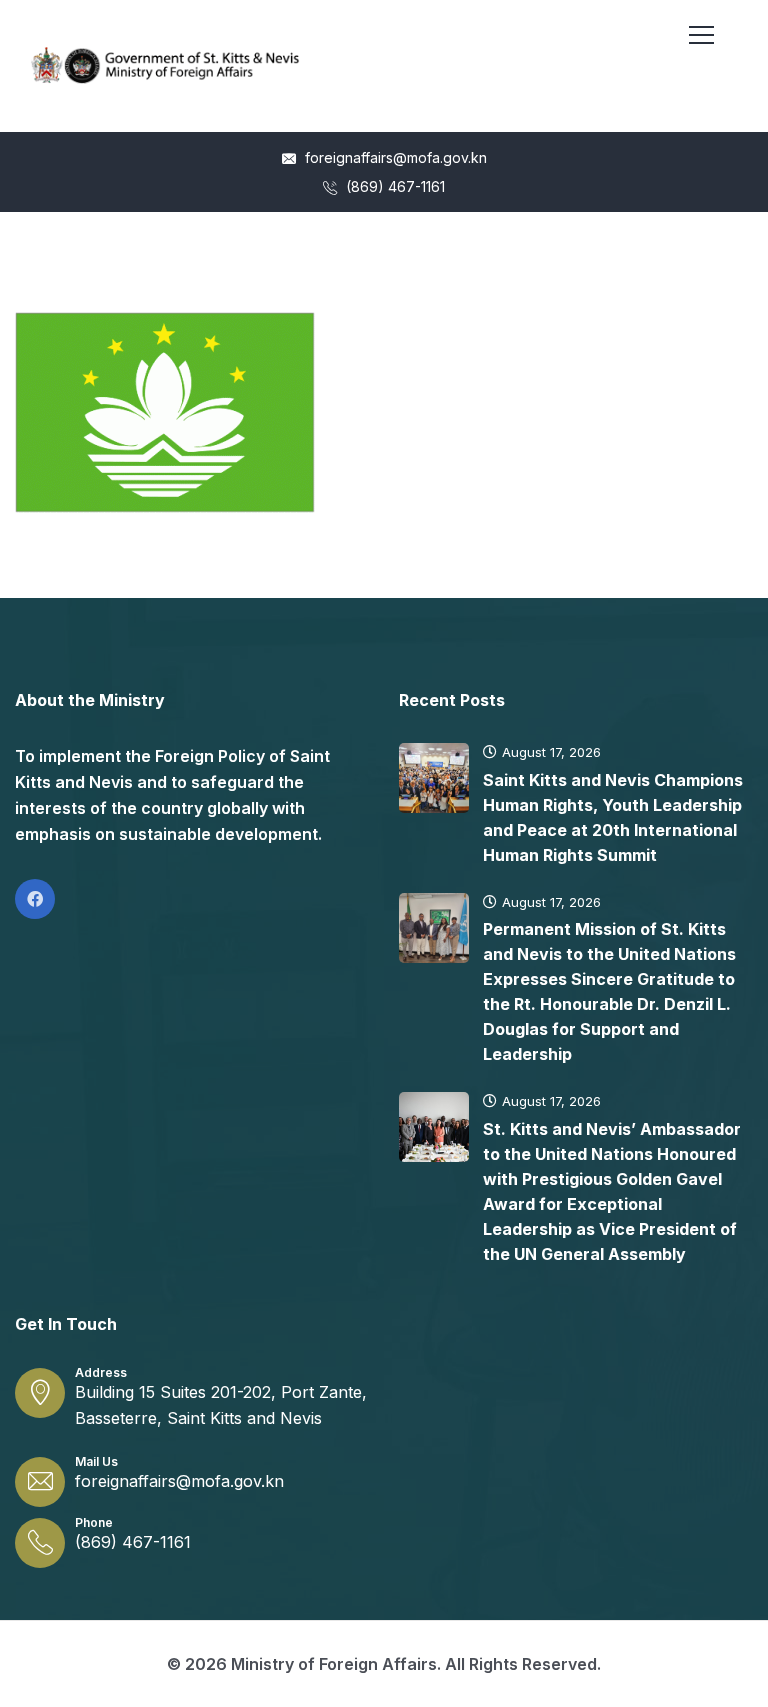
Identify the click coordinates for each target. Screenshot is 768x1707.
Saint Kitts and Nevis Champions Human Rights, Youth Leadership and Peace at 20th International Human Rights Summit (613, 817)
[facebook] (35, 899)
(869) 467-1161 (393, 186)
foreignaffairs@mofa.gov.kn (394, 157)
